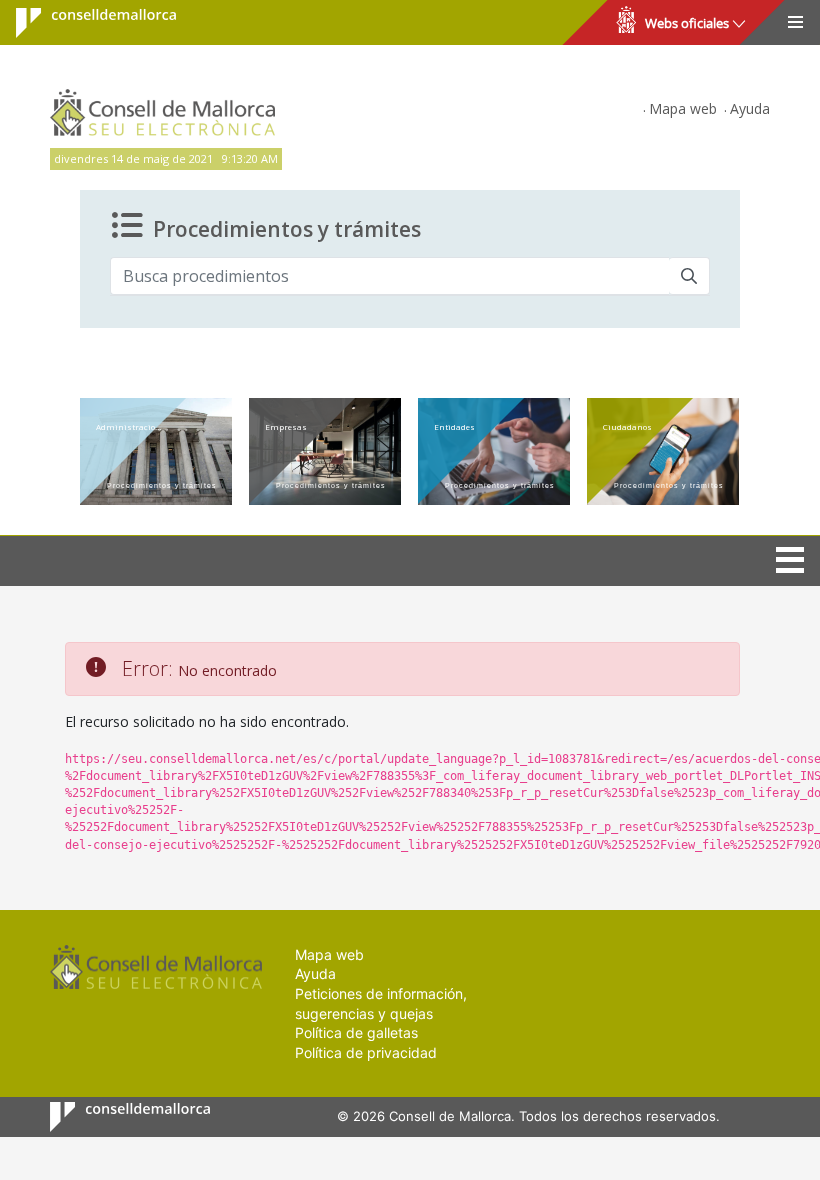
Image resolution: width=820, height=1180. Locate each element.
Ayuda (750, 108)
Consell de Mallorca (83, 23)
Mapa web (683, 108)
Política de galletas (356, 1032)
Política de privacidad (366, 1052)
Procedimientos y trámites (287, 228)
